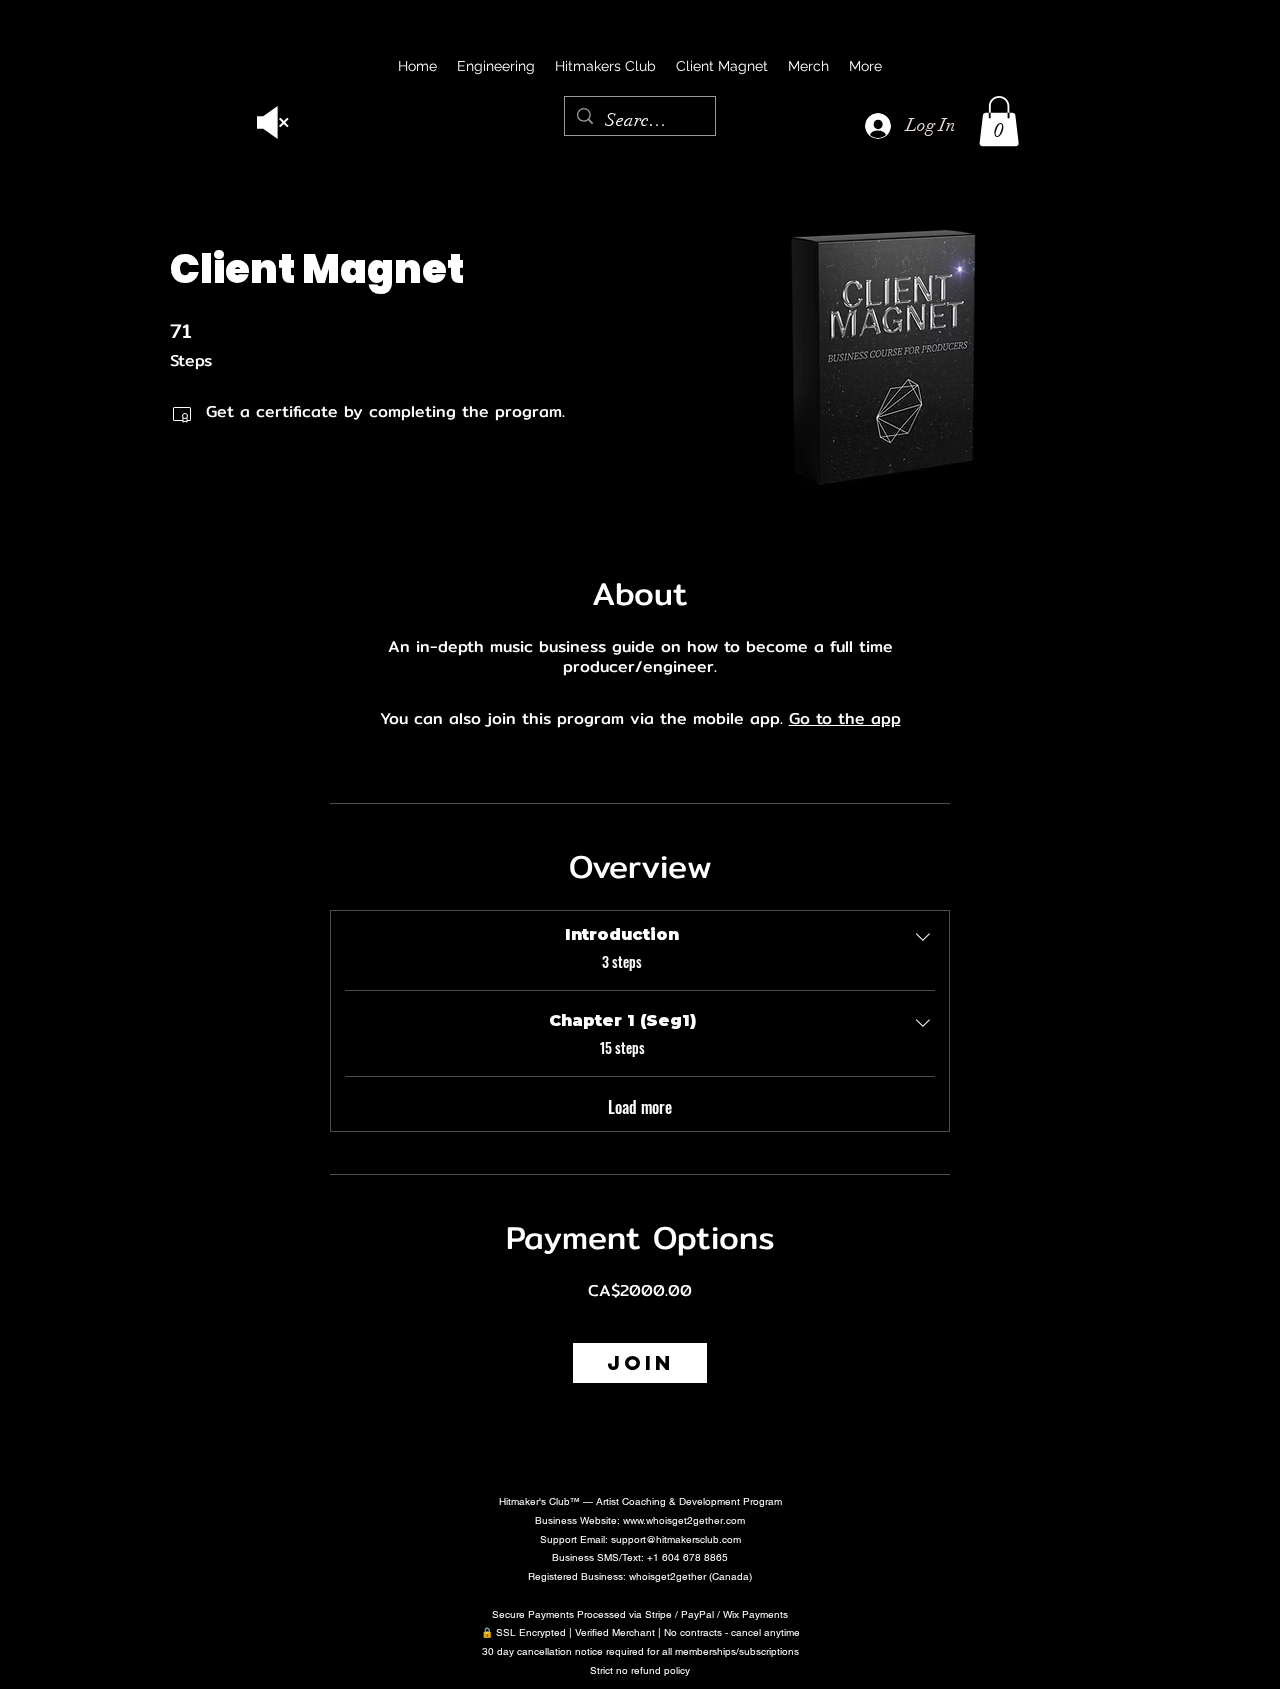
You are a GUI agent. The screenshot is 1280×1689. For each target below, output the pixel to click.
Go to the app (845, 718)
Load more (640, 1107)
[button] (999, 121)
